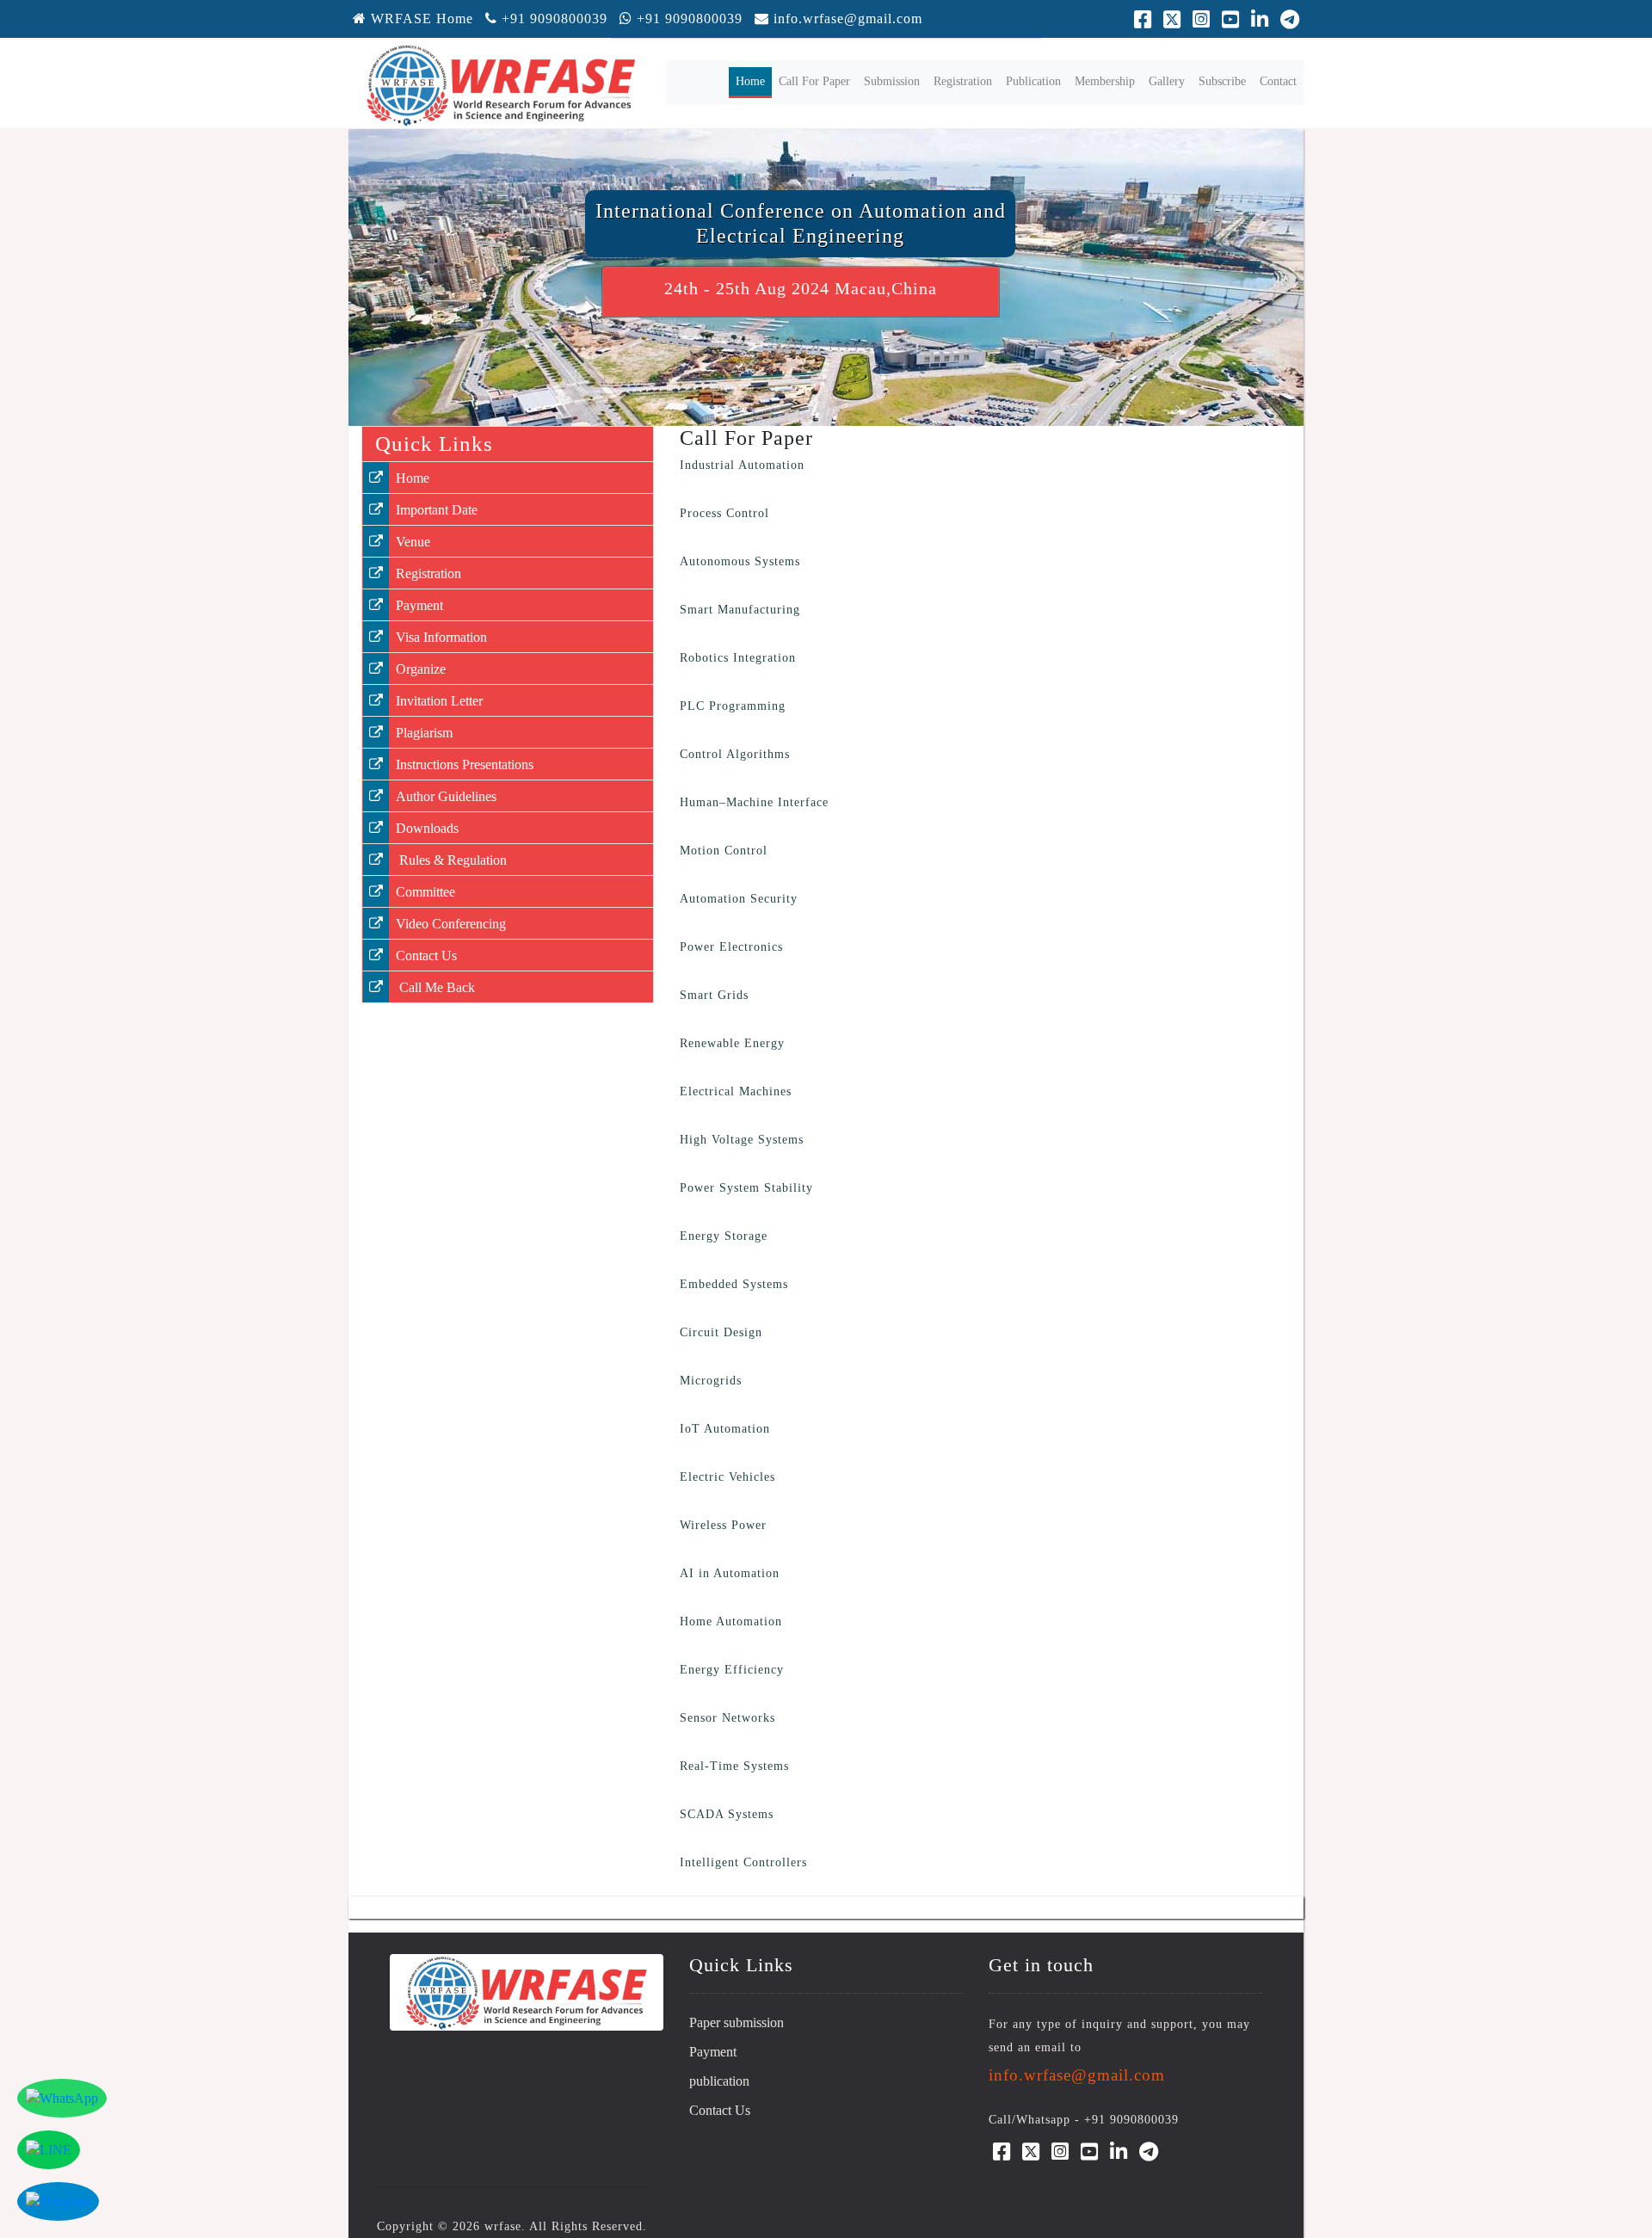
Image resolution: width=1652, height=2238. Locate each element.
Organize (421, 669)
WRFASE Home (420, 18)
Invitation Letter (439, 701)
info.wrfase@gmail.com (848, 18)
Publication (1033, 81)
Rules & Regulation (451, 860)
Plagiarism (424, 733)
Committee (425, 892)
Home (754, 81)
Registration (963, 81)
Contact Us (426, 956)
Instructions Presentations (465, 764)
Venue (413, 542)
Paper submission (737, 2022)
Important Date (437, 510)
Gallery (1167, 81)
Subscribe (1222, 81)
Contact (1278, 81)
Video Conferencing (451, 924)
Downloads (427, 828)
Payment (419, 605)
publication (719, 2081)
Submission (892, 81)
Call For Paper (814, 81)
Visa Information (441, 637)
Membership (1105, 81)
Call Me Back (435, 987)
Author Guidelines (446, 796)
